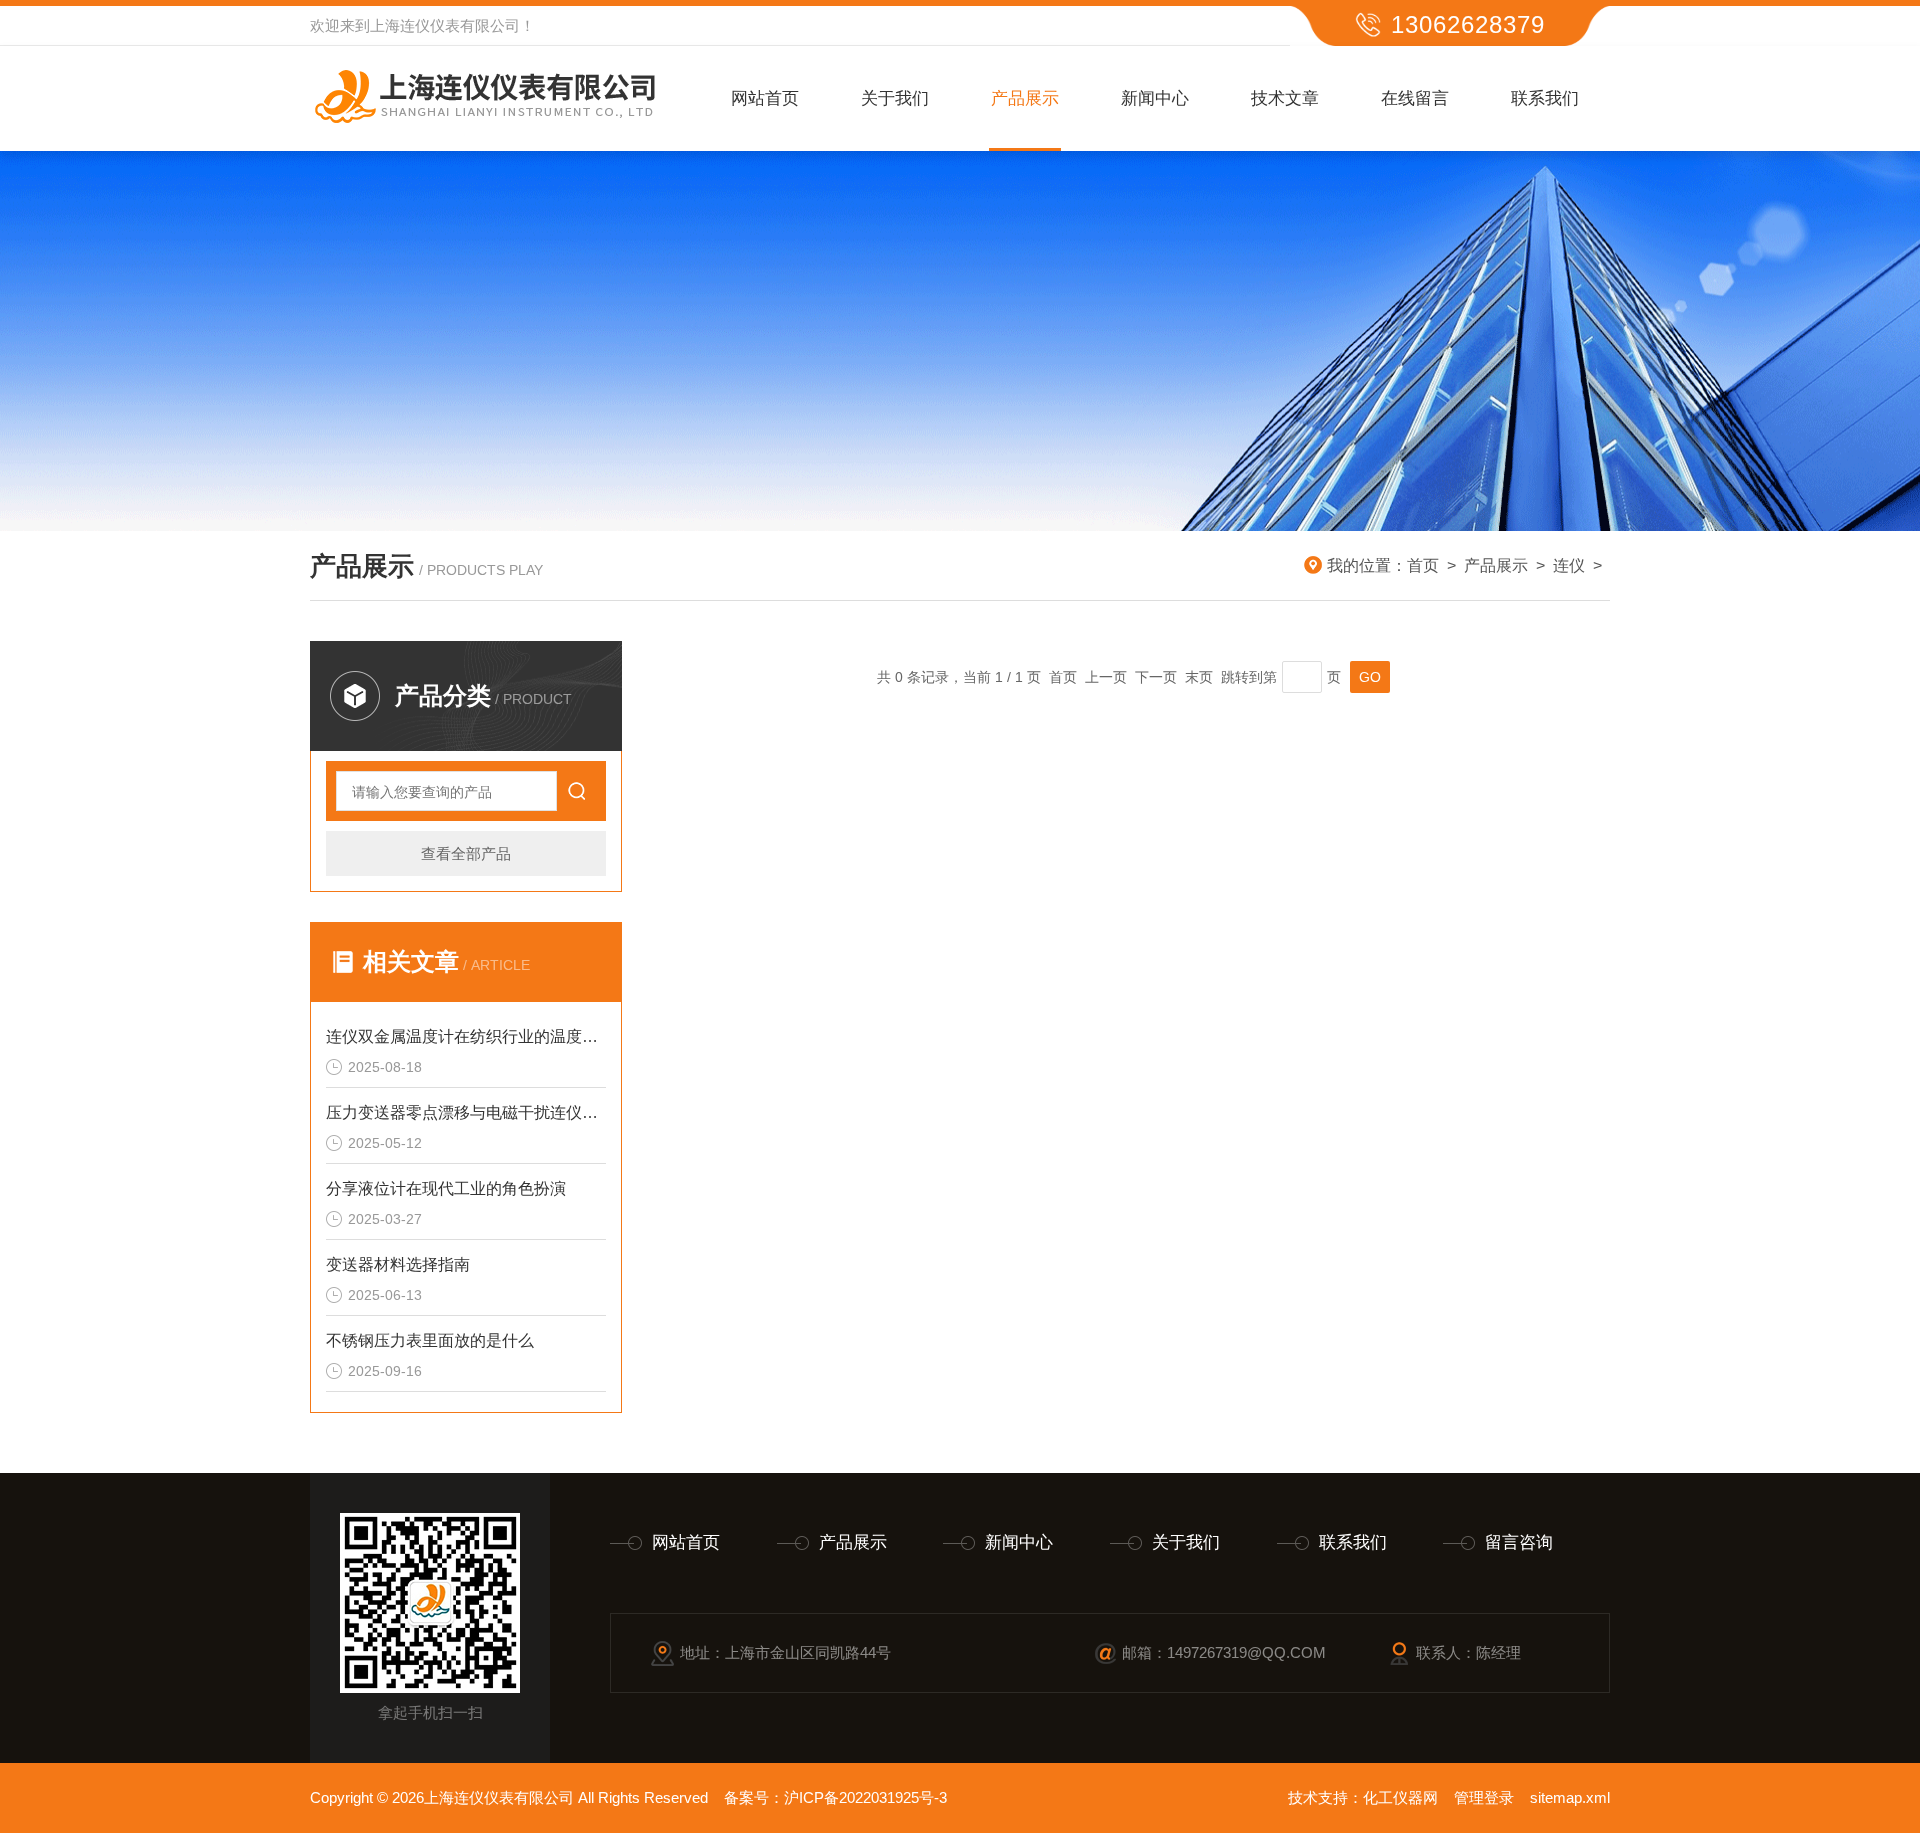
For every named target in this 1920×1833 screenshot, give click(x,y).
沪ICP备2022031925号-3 (865, 1797)
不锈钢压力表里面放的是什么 (430, 1340)
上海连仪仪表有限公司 (445, 25)
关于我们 (895, 98)
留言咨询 (1519, 1542)
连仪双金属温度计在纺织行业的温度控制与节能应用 (466, 1036)
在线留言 (1415, 98)
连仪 (1569, 565)
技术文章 (1285, 98)
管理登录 (1484, 1797)
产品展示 (1025, 98)
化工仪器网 (1400, 1797)
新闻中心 (1155, 98)
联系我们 (1545, 98)
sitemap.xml (1570, 1797)
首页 (1423, 565)
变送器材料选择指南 (398, 1264)
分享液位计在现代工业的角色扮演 (446, 1188)
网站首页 (765, 98)
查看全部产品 (466, 853)
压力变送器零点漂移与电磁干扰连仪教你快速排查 (466, 1112)
